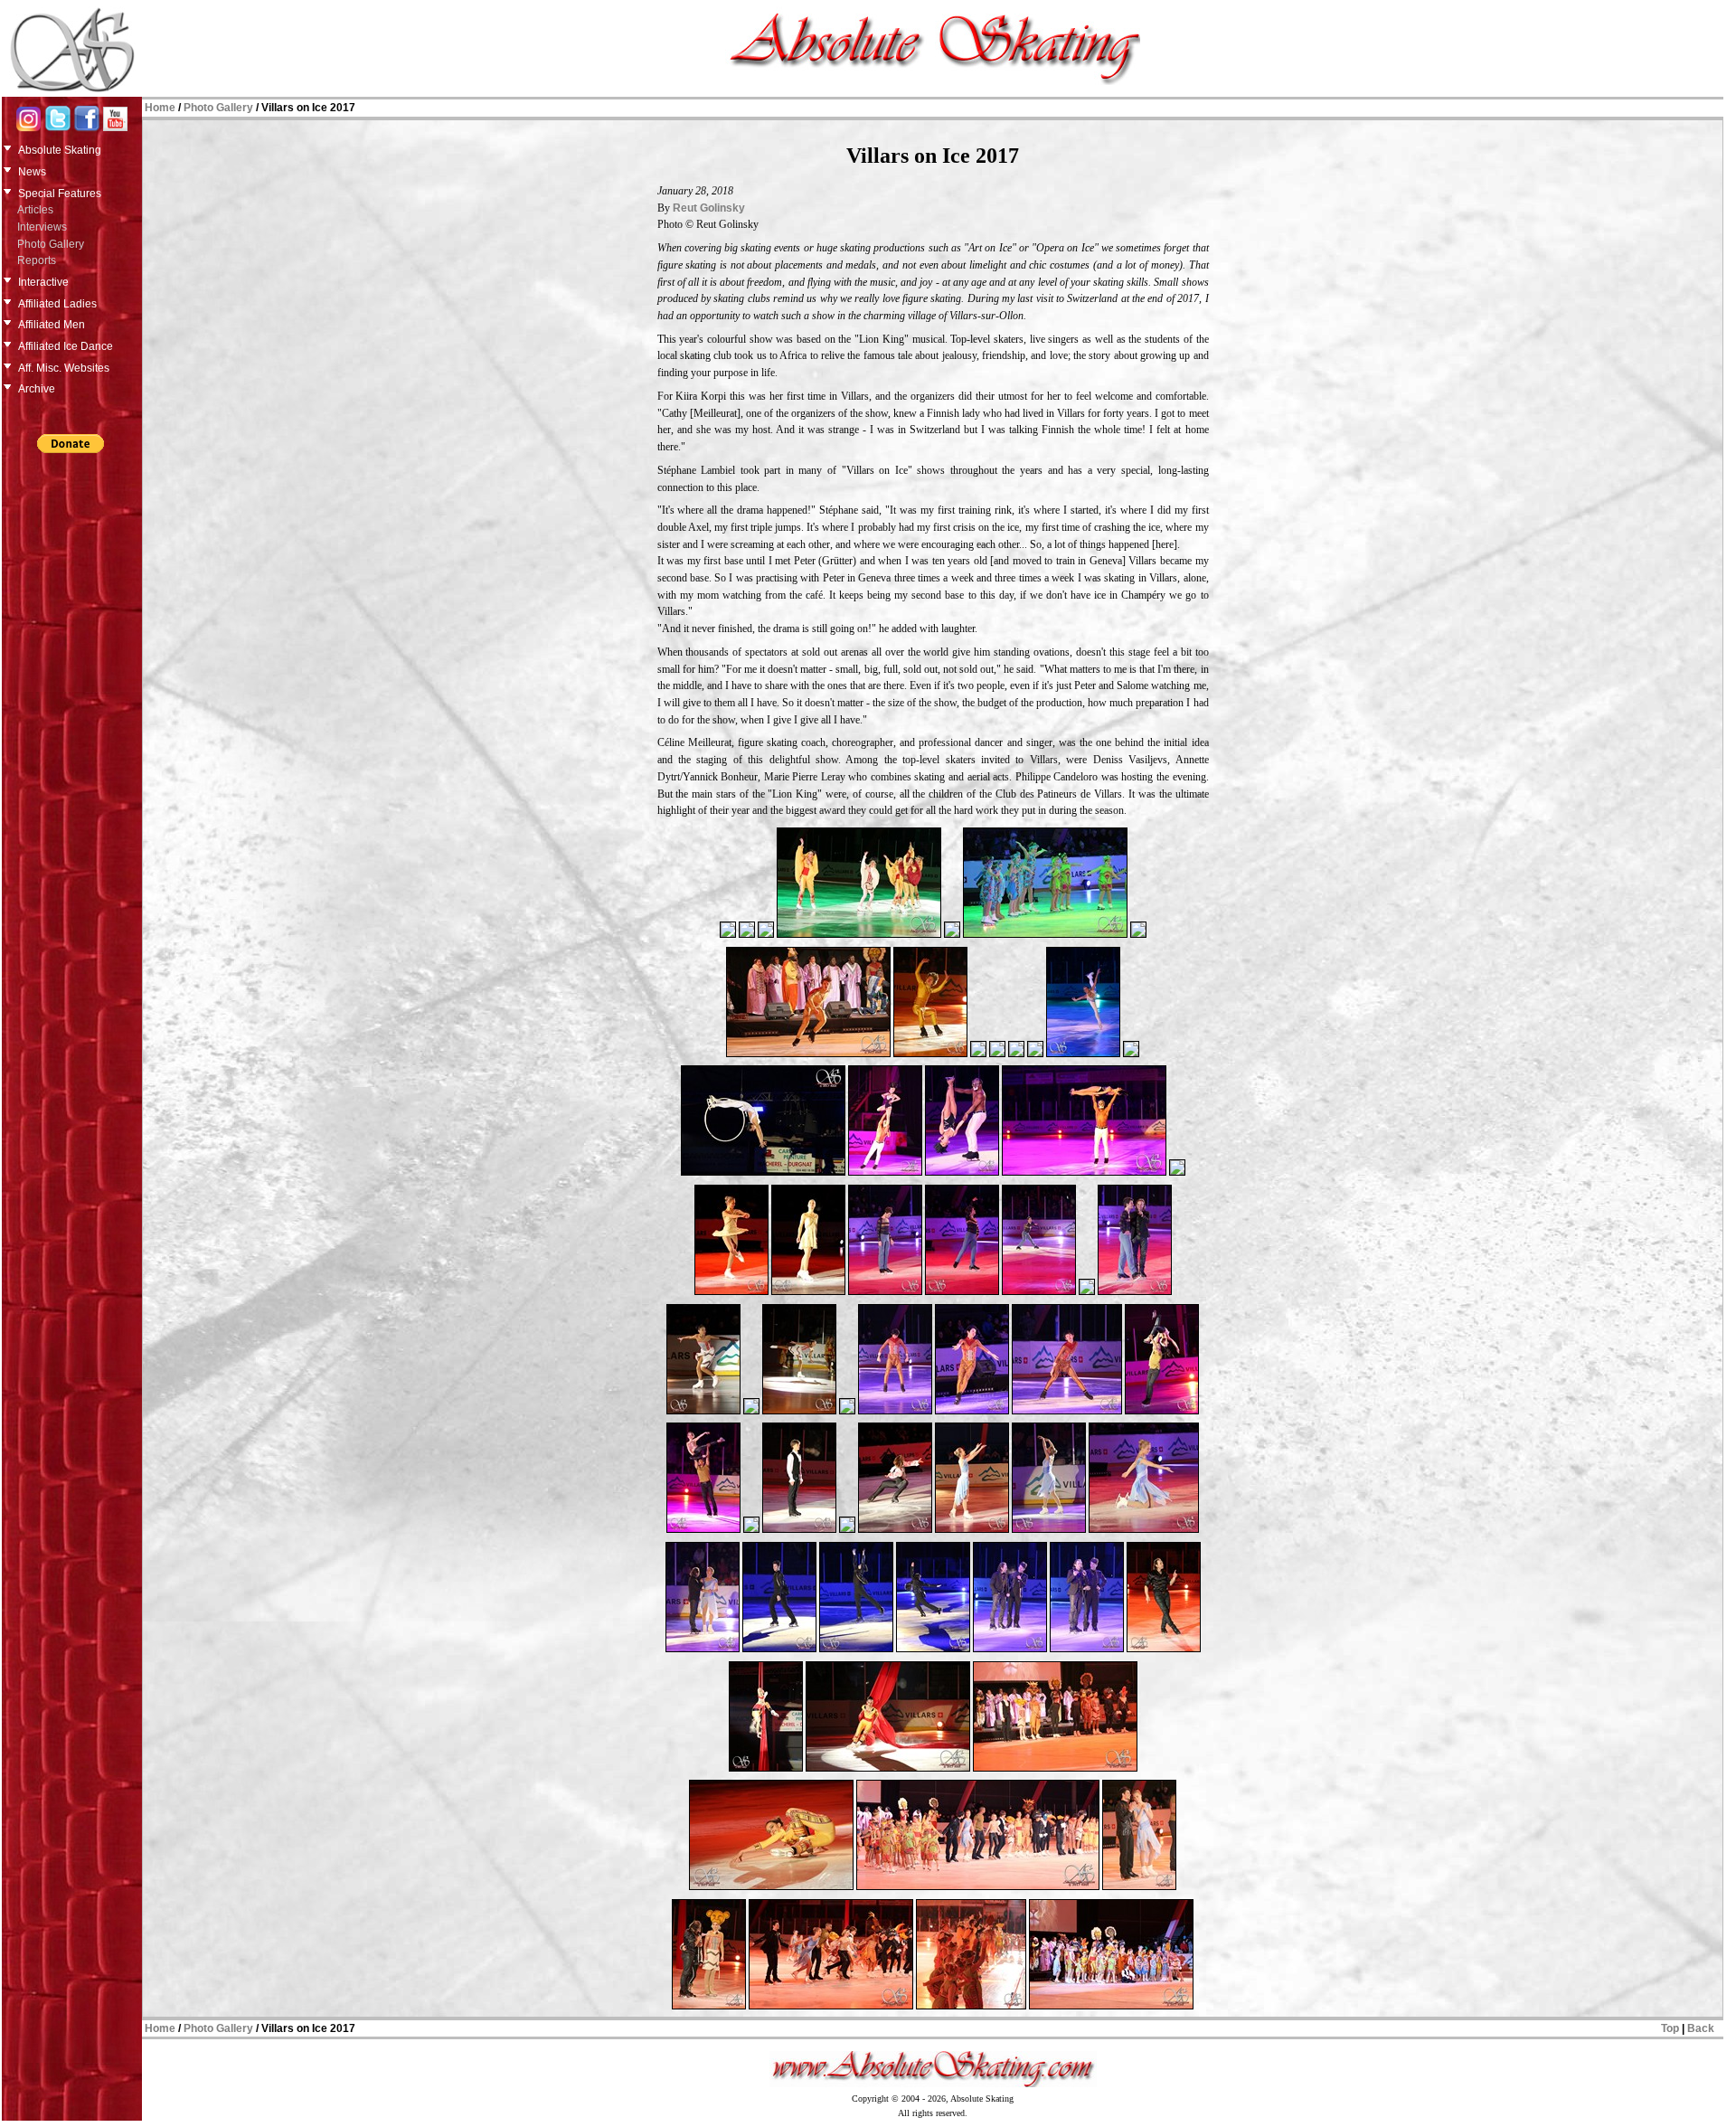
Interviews (42, 227)
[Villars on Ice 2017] (728, 936)
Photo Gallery (51, 244)
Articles (35, 210)
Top (1670, 2028)
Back (1701, 2028)
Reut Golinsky (709, 208)
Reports (37, 260)
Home (160, 108)
